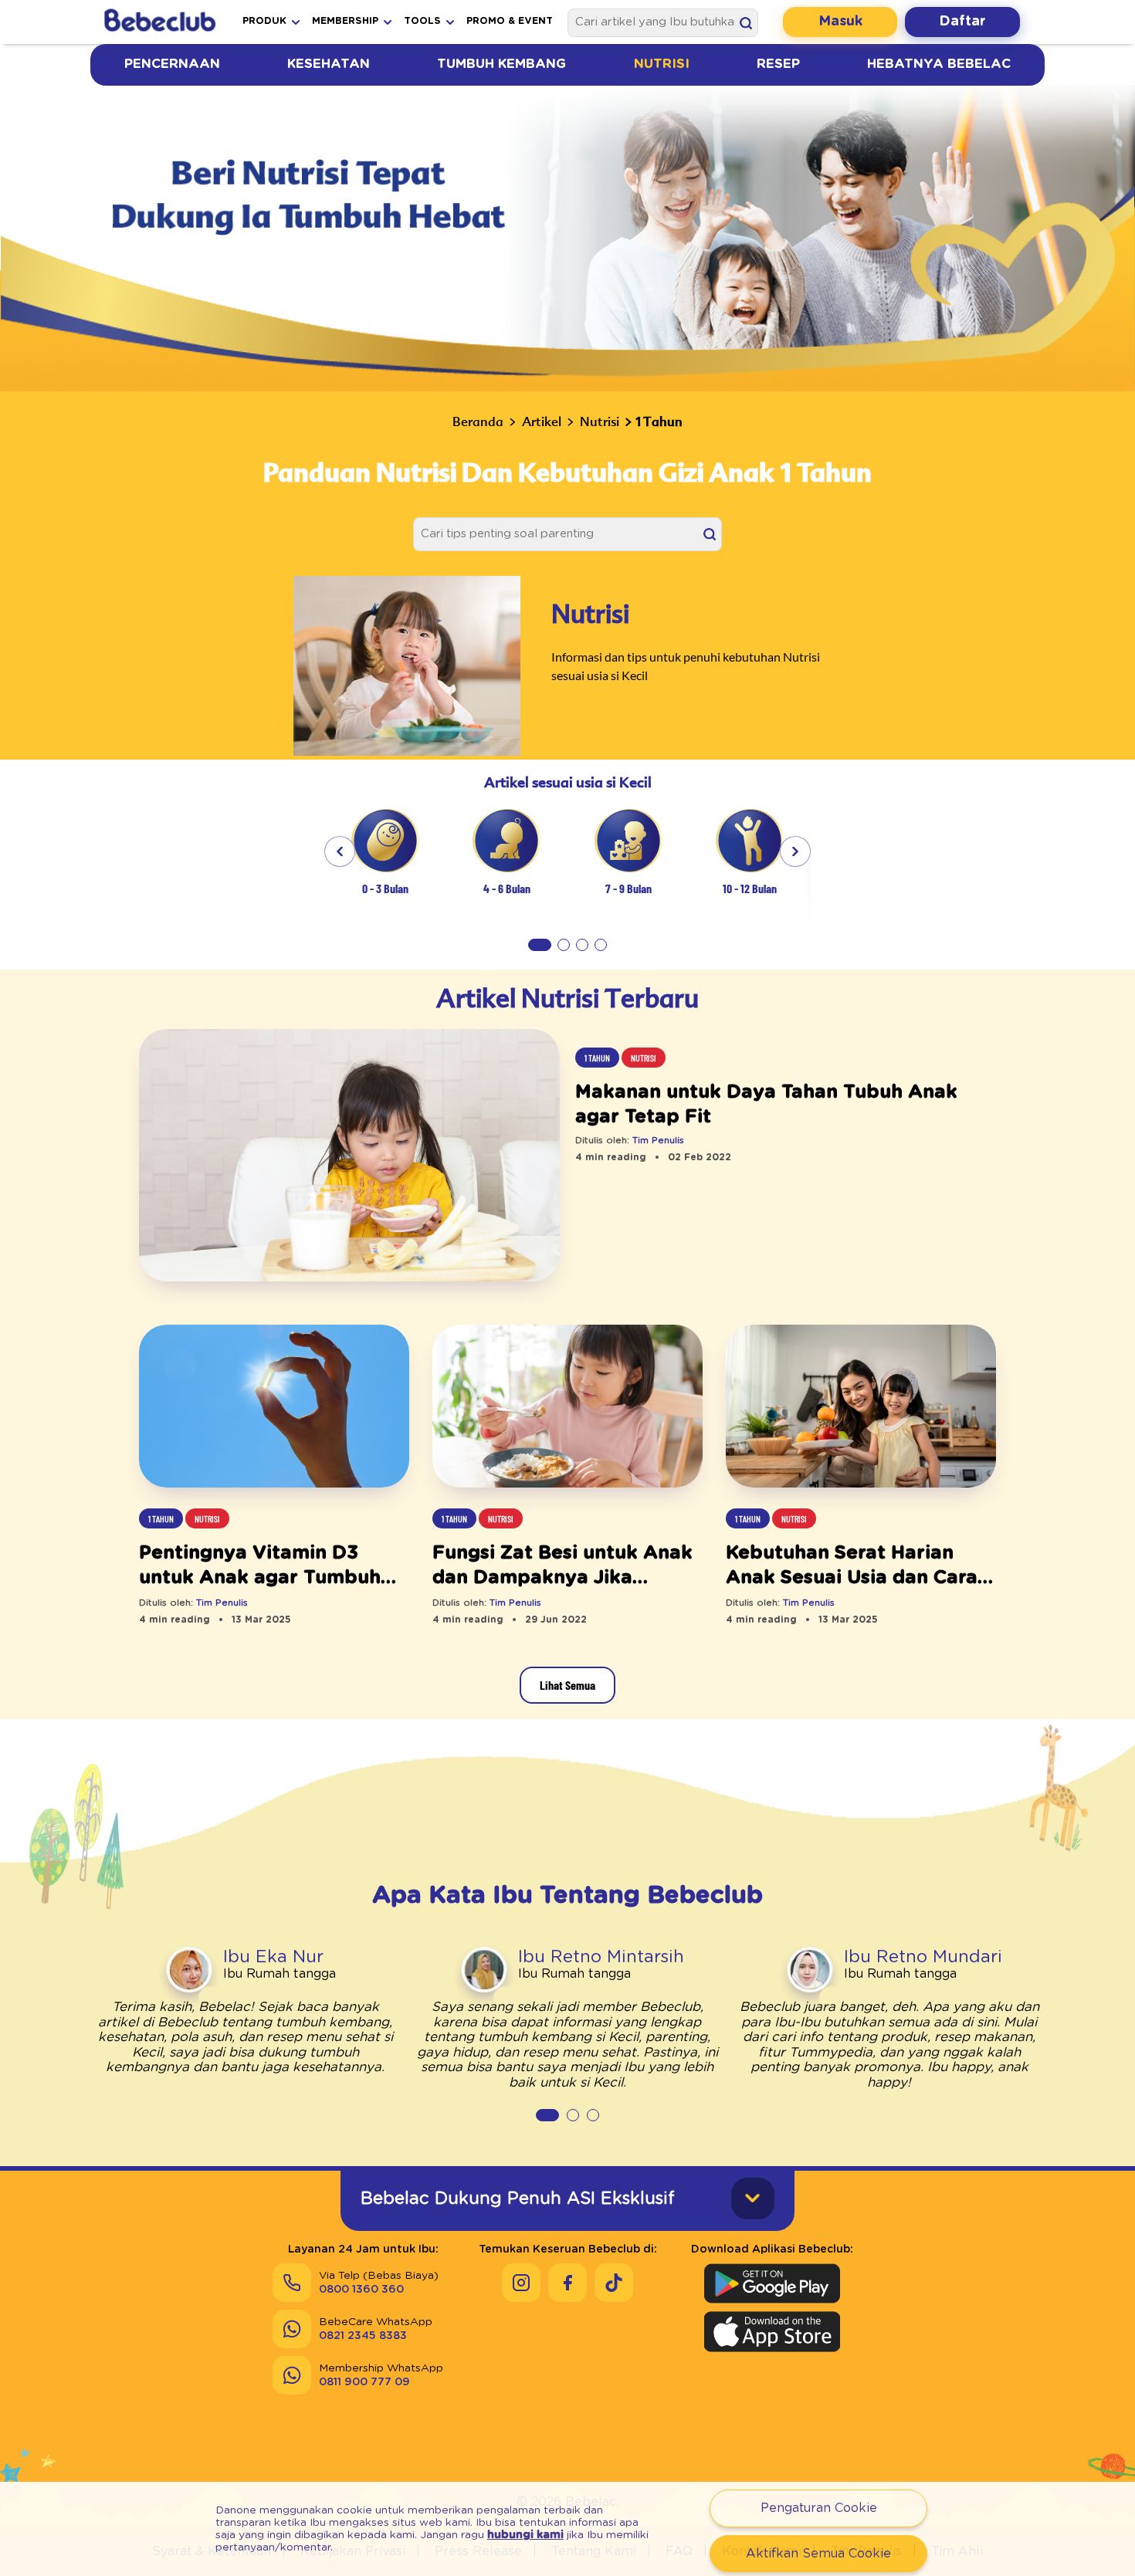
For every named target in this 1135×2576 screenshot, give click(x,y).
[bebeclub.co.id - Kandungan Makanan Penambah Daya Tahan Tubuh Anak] (349, 1157)
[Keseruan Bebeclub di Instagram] (521, 2283)
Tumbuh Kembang (501, 64)
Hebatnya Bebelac (939, 64)
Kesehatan (329, 64)
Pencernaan (172, 64)
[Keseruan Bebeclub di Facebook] (567, 2283)
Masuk (840, 22)
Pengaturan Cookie (819, 2508)
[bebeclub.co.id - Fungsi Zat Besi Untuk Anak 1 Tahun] (567, 1407)
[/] (159, 22)
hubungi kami (525, 2535)
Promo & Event (510, 21)
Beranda (478, 421)
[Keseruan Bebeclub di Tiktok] (614, 2283)
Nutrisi (662, 64)
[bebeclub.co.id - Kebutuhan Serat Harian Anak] (861, 1407)
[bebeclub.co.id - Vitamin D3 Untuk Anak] (274, 1407)
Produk (264, 21)
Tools (422, 21)
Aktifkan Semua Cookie (818, 2554)
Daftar (962, 22)
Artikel (542, 421)
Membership (345, 21)
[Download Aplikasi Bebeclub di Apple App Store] (772, 2331)
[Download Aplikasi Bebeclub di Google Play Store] (772, 2283)
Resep (778, 64)
